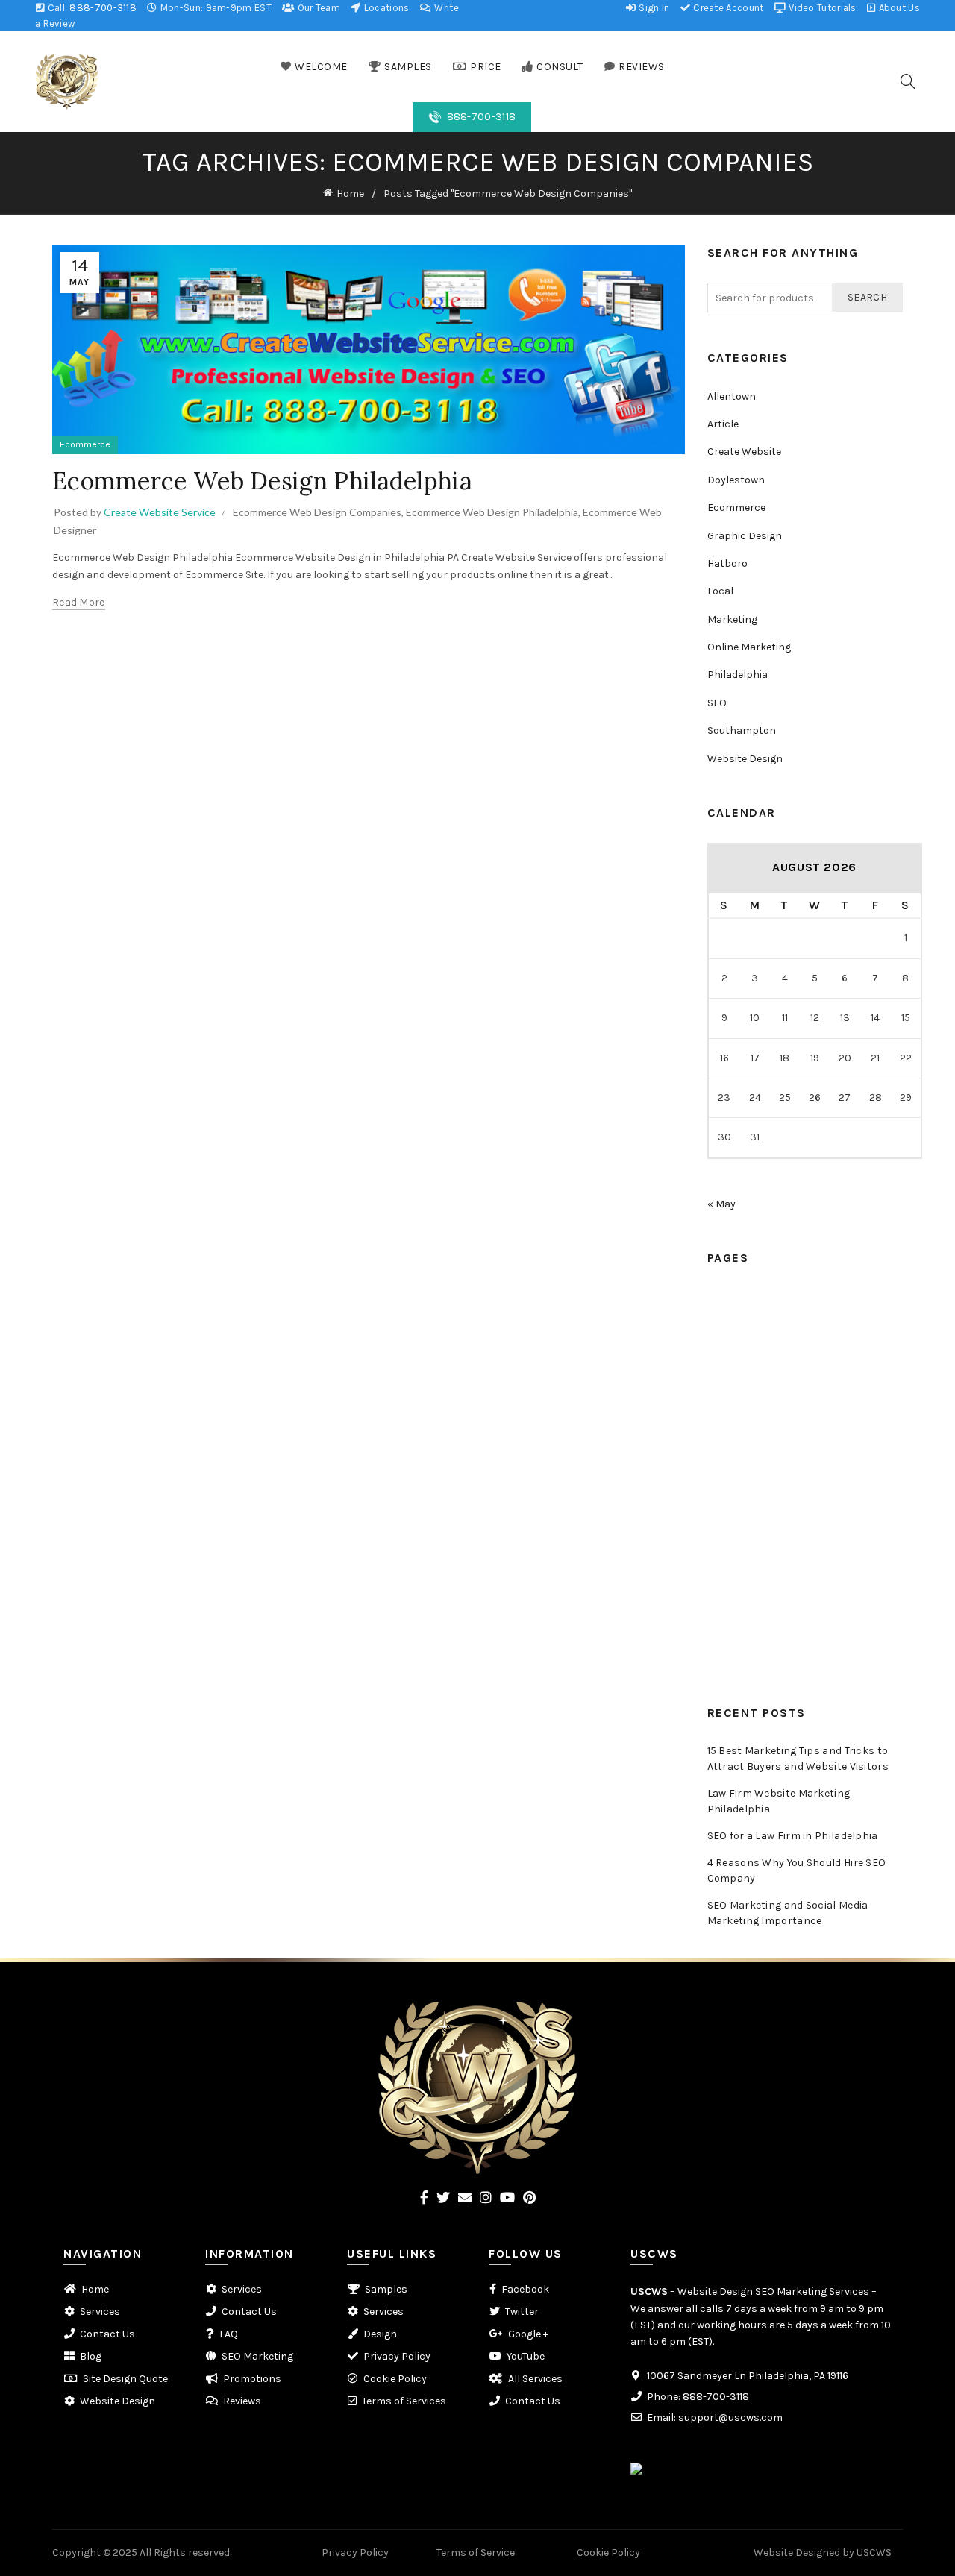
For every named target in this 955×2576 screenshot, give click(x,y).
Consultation (739, 1380)
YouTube (526, 2356)
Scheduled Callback (755, 1408)
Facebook (525, 2289)
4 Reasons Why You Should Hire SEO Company (797, 1870)
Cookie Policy (395, 2379)
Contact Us (735, 1520)
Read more (79, 602)
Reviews (726, 1464)
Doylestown (736, 480)
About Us (898, 8)
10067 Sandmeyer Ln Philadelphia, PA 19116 (748, 2376)
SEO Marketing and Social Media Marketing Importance (788, 1913)
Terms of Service (476, 2553)
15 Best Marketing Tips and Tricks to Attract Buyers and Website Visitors (798, 1759)
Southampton (742, 731)
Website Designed (797, 2553)
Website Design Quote (761, 1659)
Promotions (736, 1603)
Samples (729, 1324)
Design (380, 2334)
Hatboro (727, 563)
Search (867, 297)
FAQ (717, 1575)
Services (727, 1491)
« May (721, 1204)
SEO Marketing (257, 2356)
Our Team (317, 8)
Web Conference (747, 1435)
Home (350, 194)
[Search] (908, 81)
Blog (718, 1547)
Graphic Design (745, 536)
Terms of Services (404, 2401)
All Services (535, 2379)
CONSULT (560, 67)
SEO (717, 703)
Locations (385, 8)
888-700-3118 (103, 8)
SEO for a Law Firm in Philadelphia (793, 1836)
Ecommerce (85, 444)
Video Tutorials (821, 8)
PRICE (486, 67)
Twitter (522, 2312)
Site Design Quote (125, 2379)
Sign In (653, 8)
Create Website (744, 452)
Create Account (727, 8)
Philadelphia (738, 675)
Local (720, 591)
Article (723, 424)
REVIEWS (642, 67)
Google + (528, 2334)
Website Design (745, 759)
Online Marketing (749, 647)
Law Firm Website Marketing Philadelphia (779, 1801)
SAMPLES (408, 67)
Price (720, 1352)
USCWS (649, 2291)
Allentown (732, 396)
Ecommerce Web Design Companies (317, 512)
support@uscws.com (730, 2418)
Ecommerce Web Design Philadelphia (262, 481)
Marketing (732, 619)
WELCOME (321, 67)
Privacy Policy (397, 2356)
